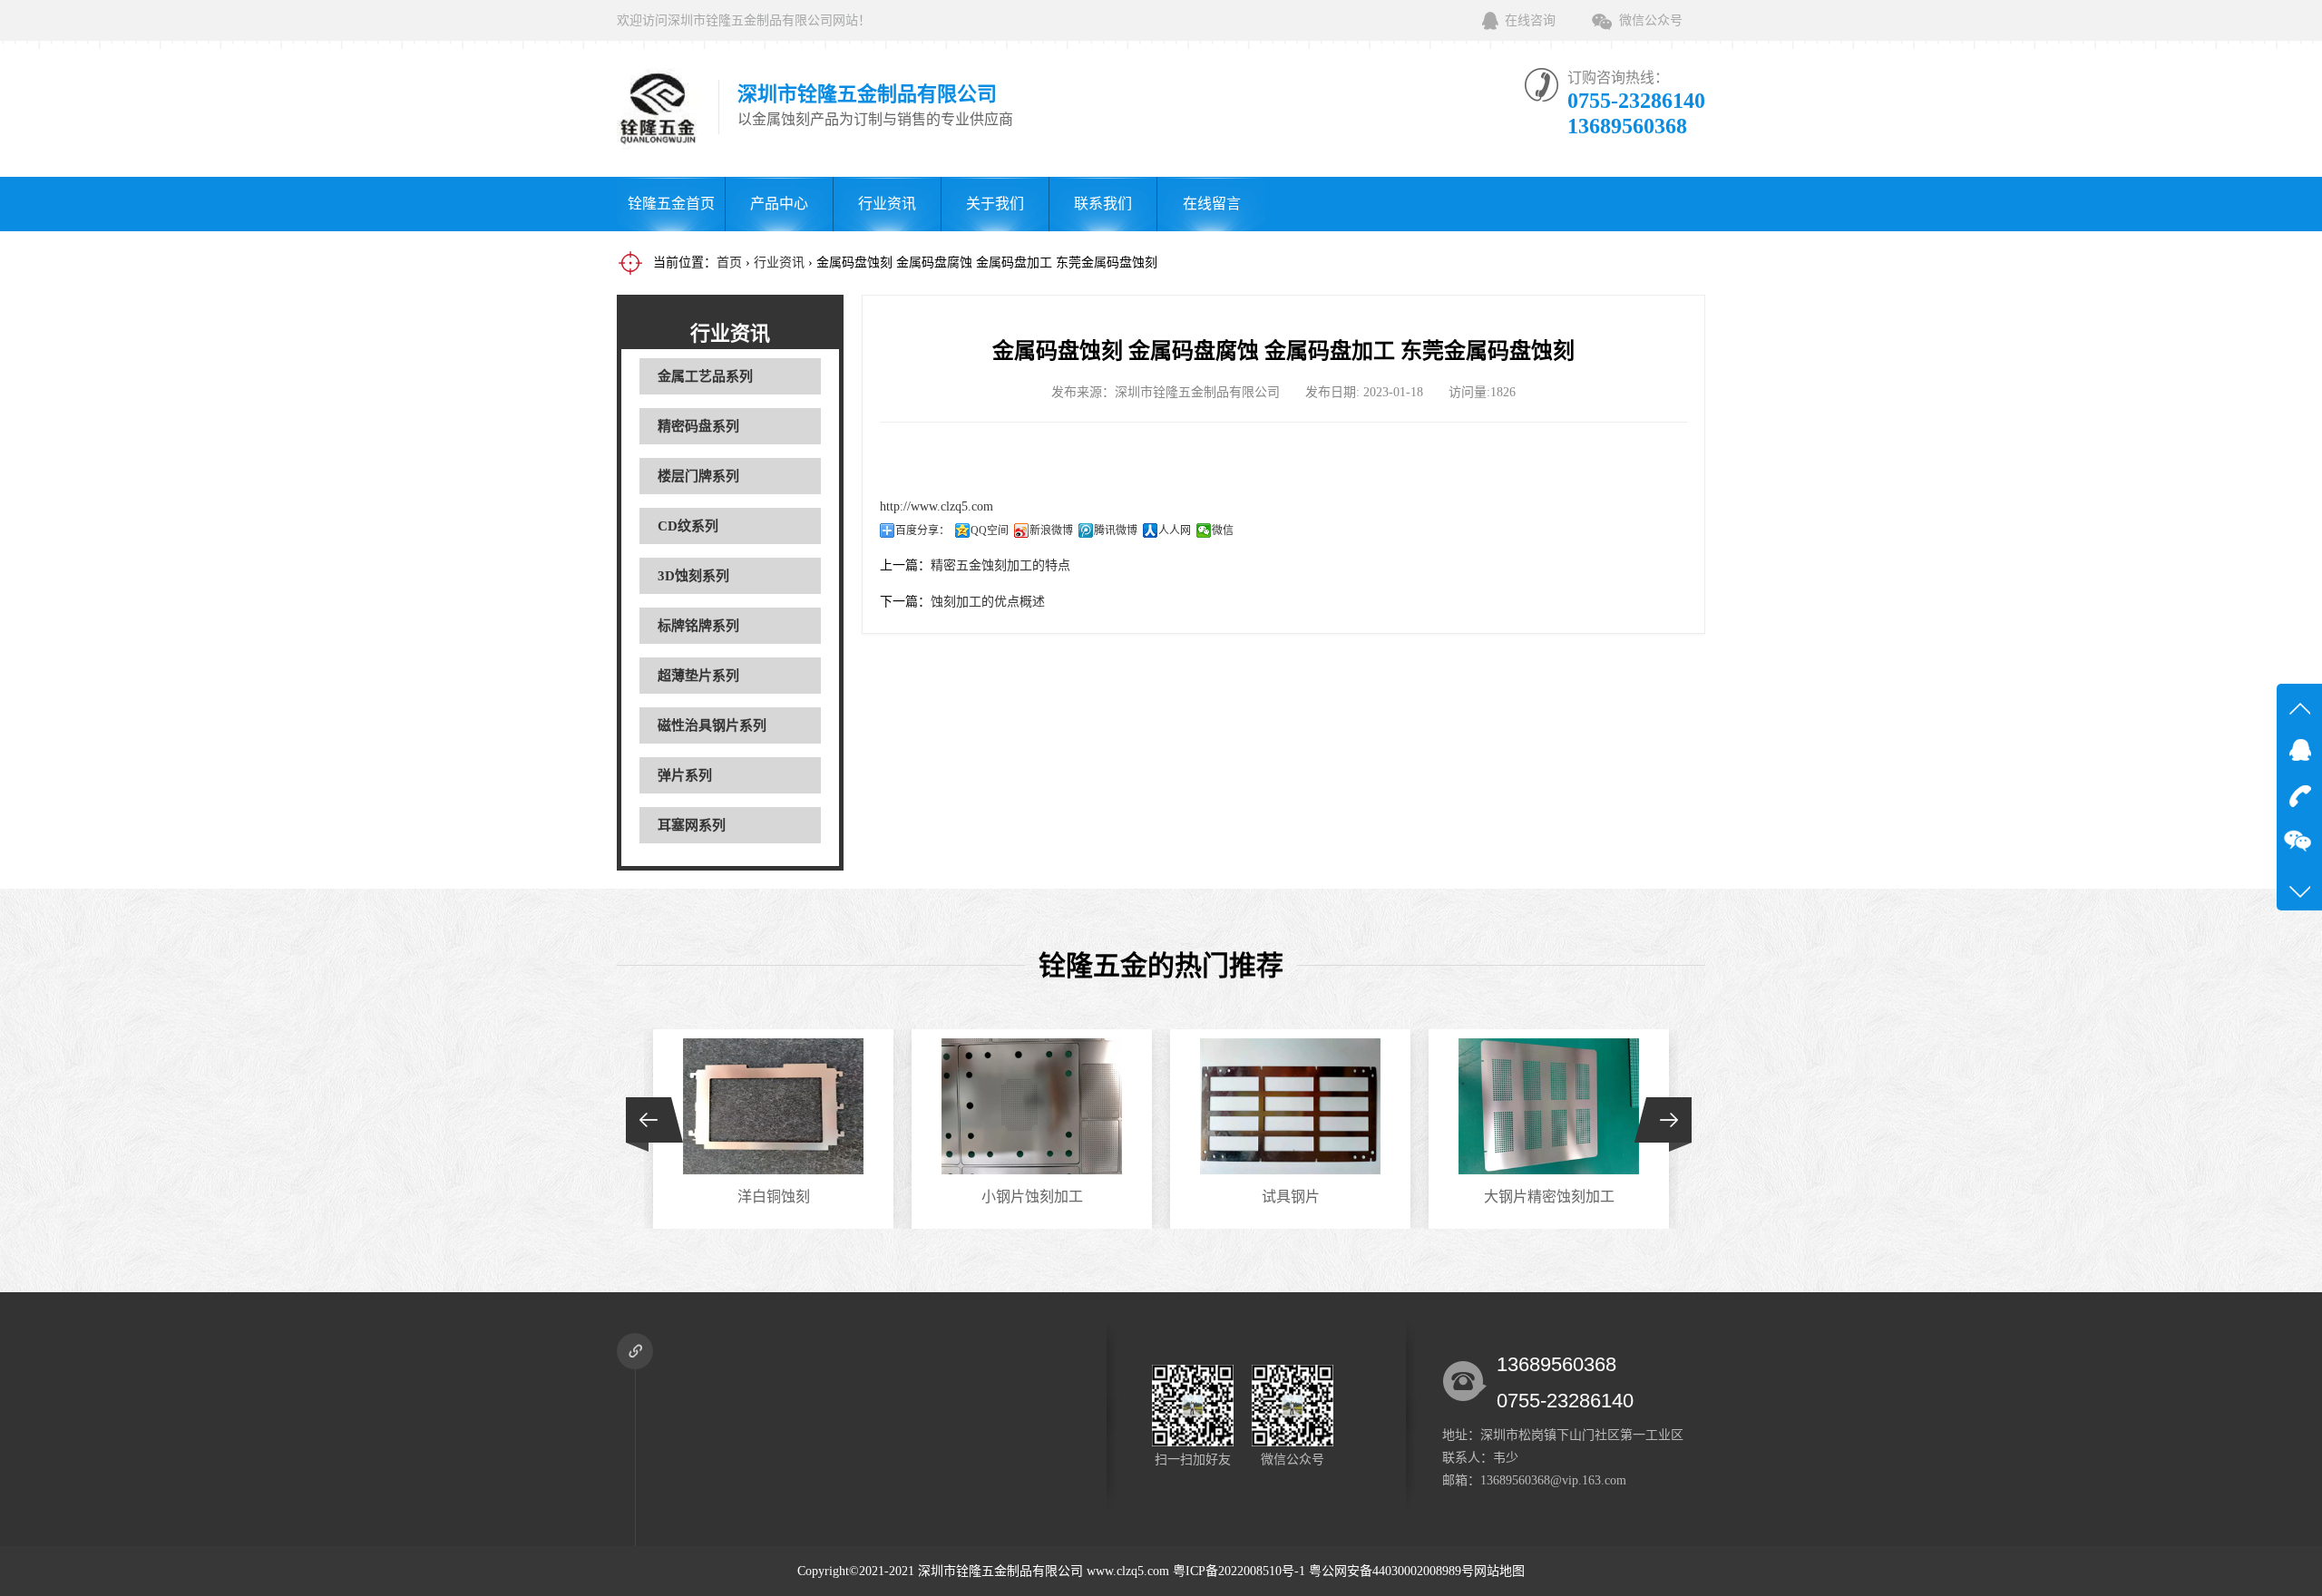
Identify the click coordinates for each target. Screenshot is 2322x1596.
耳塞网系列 (692, 825)
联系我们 (1103, 204)
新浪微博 (1051, 530)
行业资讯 (887, 204)
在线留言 (1212, 204)
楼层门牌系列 (698, 476)
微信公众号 (1651, 20)
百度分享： (922, 530)
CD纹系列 (688, 526)
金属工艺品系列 (705, 376)
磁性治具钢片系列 (712, 725)
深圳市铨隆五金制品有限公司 (1000, 1571)
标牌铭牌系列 (698, 626)
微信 (1223, 530)
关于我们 (995, 204)
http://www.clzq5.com (937, 506)
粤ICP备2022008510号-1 (1239, 1571)
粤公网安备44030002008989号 (1391, 1571)
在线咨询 (1530, 20)
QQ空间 (990, 530)
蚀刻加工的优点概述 (988, 602)
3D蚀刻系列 (693, 576)
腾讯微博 (1116, 530)
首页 (729, 263)
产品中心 (779, 204)
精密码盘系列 (698, 426)
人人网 (1175, 530)
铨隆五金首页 (671, 204)
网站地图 (1499, 1571)
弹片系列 (685, 775)
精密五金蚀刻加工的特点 (1000, 565)
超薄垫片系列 (698, 676)
